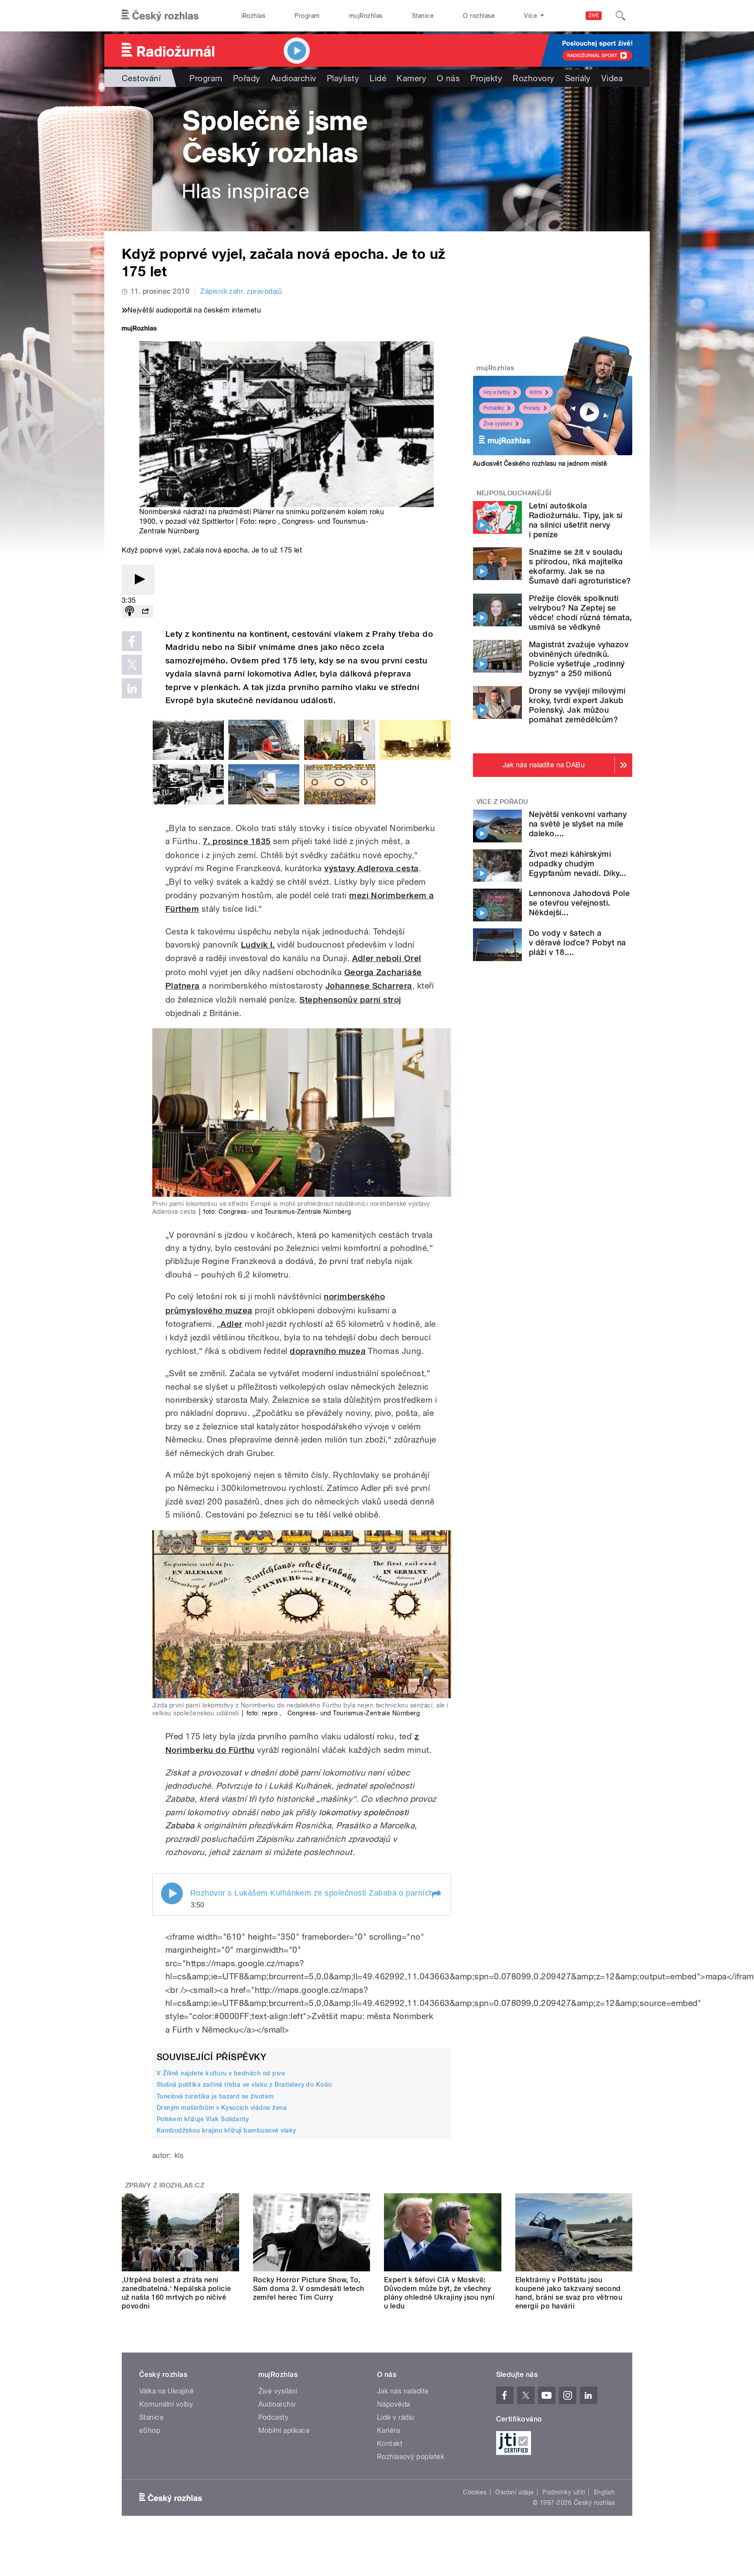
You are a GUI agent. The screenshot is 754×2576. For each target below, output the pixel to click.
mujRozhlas (366, 16)
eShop (150, 2430)
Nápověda (394, 2404)
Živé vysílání (498, 424)
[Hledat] (620, 16)
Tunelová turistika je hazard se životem (215, 2096)
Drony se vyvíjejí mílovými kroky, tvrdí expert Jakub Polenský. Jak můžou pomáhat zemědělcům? (577, 705)
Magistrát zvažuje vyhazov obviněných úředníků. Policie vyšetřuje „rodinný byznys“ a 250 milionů (579, 659)
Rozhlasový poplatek (411, 2457)
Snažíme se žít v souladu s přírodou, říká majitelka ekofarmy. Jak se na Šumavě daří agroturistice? (580, 566)
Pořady (247, 78)
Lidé (378, 78)
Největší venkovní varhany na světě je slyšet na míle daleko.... (578, 824)
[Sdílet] (145, 612)
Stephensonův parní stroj (350, 1000)
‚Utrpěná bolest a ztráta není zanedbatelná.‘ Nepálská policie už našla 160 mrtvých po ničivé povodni (177, 2293)
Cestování (141, 78)
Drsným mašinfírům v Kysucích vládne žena (222, 2108)
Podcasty (274, 2417)
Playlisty (343, 78)
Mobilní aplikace (284, 2430)
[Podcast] (130, 612)
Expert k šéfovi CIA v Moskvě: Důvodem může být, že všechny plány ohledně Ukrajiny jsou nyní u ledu (439, 2293)
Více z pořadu (502, 802)
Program (307, 16)
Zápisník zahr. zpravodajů (241, 291)
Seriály (578, 78)
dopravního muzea (328, 1351)
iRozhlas (254, 16)
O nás (448, 78)
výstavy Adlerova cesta (372, 868)
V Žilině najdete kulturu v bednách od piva (221, 2073)
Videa (612, 78)
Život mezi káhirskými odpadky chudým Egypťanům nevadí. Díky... (577, 864)
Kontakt (390, 2444)
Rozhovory (533, 78)
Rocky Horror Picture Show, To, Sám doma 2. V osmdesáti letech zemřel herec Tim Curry (309, 2289)
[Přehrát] (138, 580)
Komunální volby (166, 2404)
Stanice (423, 16)
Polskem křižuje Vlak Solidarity (203, 2119)
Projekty (486, 78)
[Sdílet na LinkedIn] (132, 688)
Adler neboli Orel (387, 958)
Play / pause (172, 1893)
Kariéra (388, 2430)
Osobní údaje (515, 2492)
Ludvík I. (258, 945)
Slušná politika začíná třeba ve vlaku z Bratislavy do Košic (245, 2085)
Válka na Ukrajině (166, 2391)
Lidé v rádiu (396, 2417)
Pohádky (494, 408)
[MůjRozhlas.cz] (139, 329)
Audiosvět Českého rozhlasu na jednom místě (540, 464)
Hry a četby (497, 392)
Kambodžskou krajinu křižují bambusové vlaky (226, 2130)
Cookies (475, 2492)
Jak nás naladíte (403, 2391)
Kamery (411, 78)
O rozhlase (479, 16)
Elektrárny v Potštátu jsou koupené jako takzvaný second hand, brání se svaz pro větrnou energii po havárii (569, 2293)
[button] (436, 1894)
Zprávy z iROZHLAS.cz (165, 2185)
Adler (231, 1324)
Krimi (536, 392)
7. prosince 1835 (237, 841)
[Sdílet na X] (132, 665)
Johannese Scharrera (369, 986)
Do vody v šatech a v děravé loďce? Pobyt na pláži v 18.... (577, 943)
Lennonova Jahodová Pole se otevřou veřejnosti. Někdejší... (579, 903)
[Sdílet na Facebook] (132, 641)
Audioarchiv (294, 78)
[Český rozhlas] (160, 16)
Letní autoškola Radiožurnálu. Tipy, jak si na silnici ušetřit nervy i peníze (576, 520)
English (604, 2492)
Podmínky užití (564, 2492)
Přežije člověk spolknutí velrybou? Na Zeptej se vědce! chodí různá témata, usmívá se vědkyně (580, 613)
